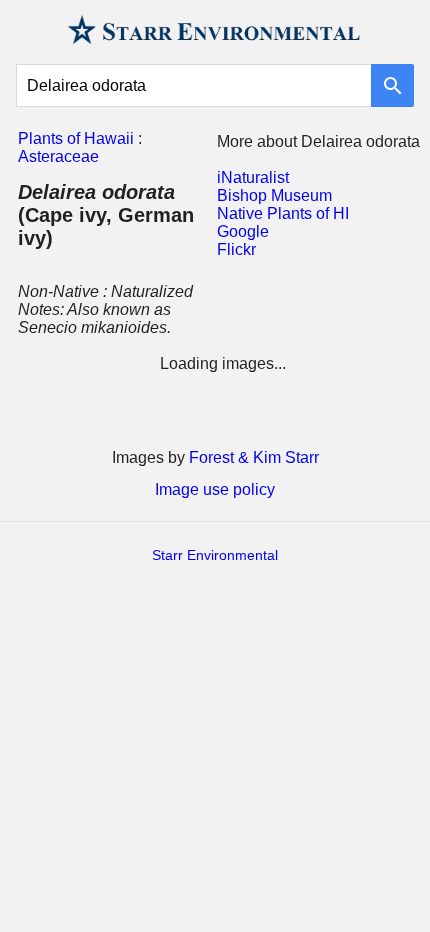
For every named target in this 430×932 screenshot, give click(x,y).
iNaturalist (253, 177)
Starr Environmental (215, 555)
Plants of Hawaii (76, 138)
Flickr (236, 249)
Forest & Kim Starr (254, 457)
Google (243, 231)
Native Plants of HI (283, 213)
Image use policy (215, 489)
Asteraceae (58, 156)
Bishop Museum (274, 195)
